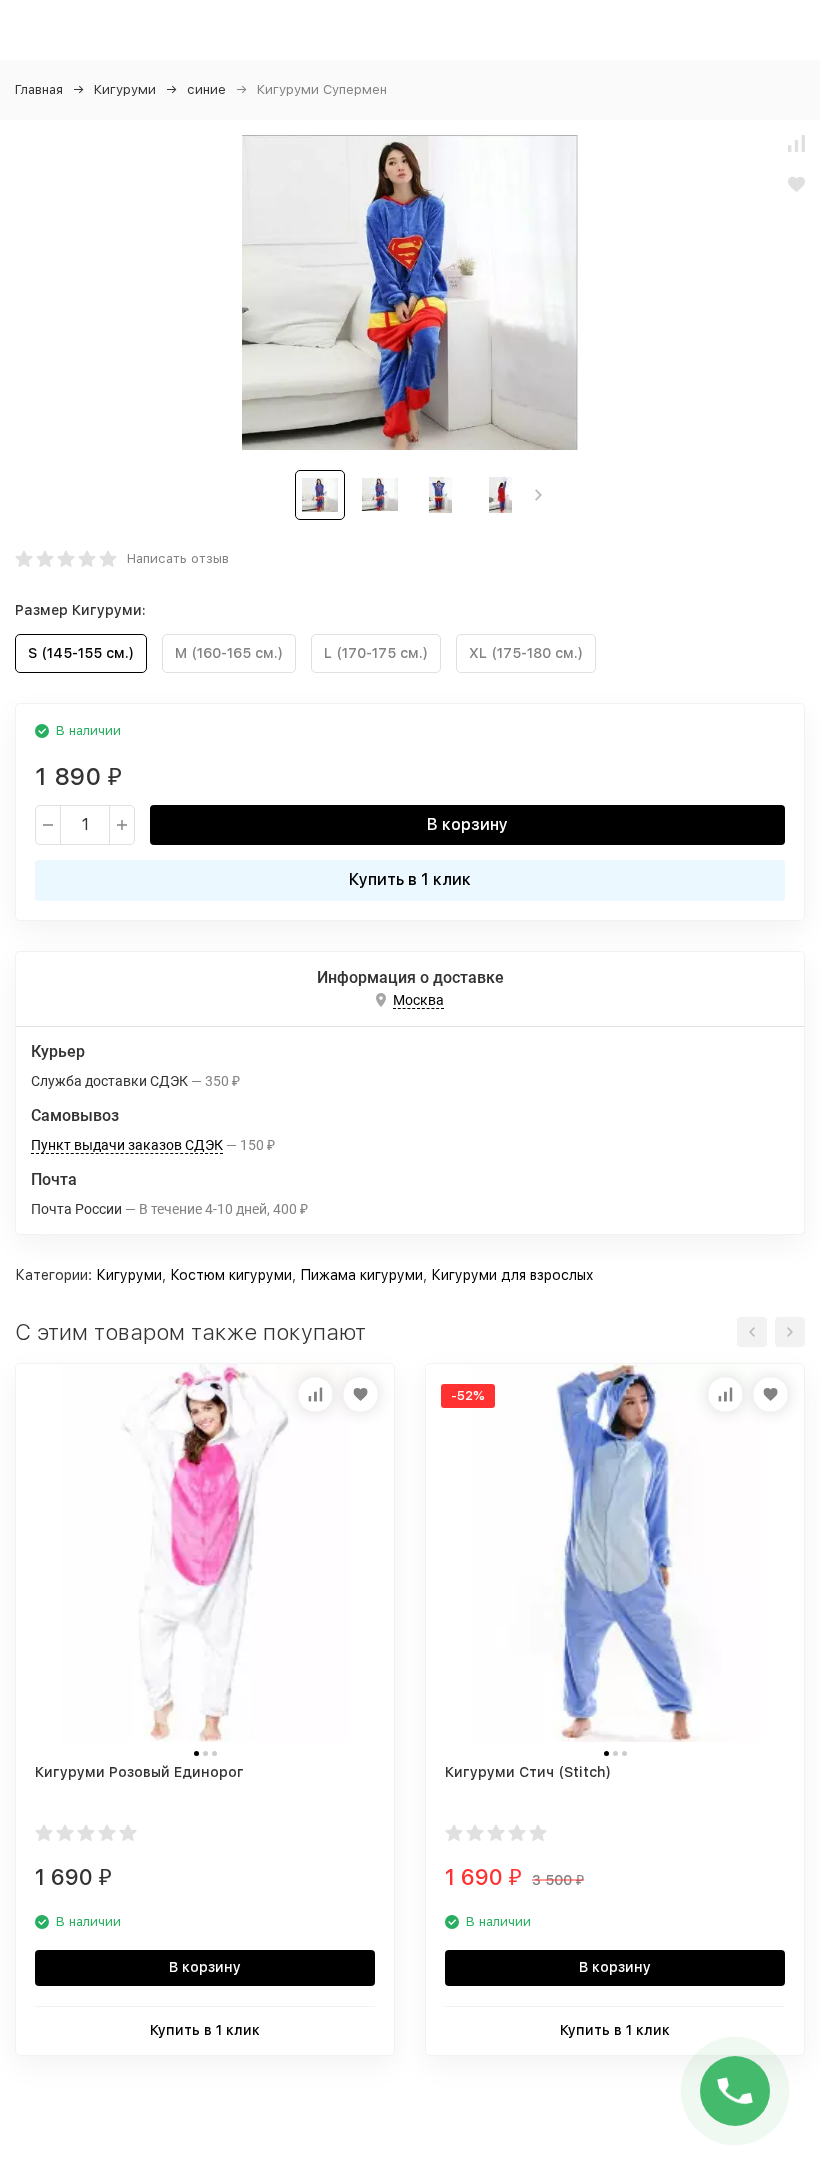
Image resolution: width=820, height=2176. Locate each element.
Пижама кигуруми (361, 1275)
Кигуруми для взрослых (512, 1275)
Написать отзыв (178, 558)
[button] (538, 495)
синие (206, 89)
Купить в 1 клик (410, 879)
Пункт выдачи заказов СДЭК (127, 1145)
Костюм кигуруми (231, 1275)
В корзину (467, 824)
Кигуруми (125, 89)
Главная (39, 89)
